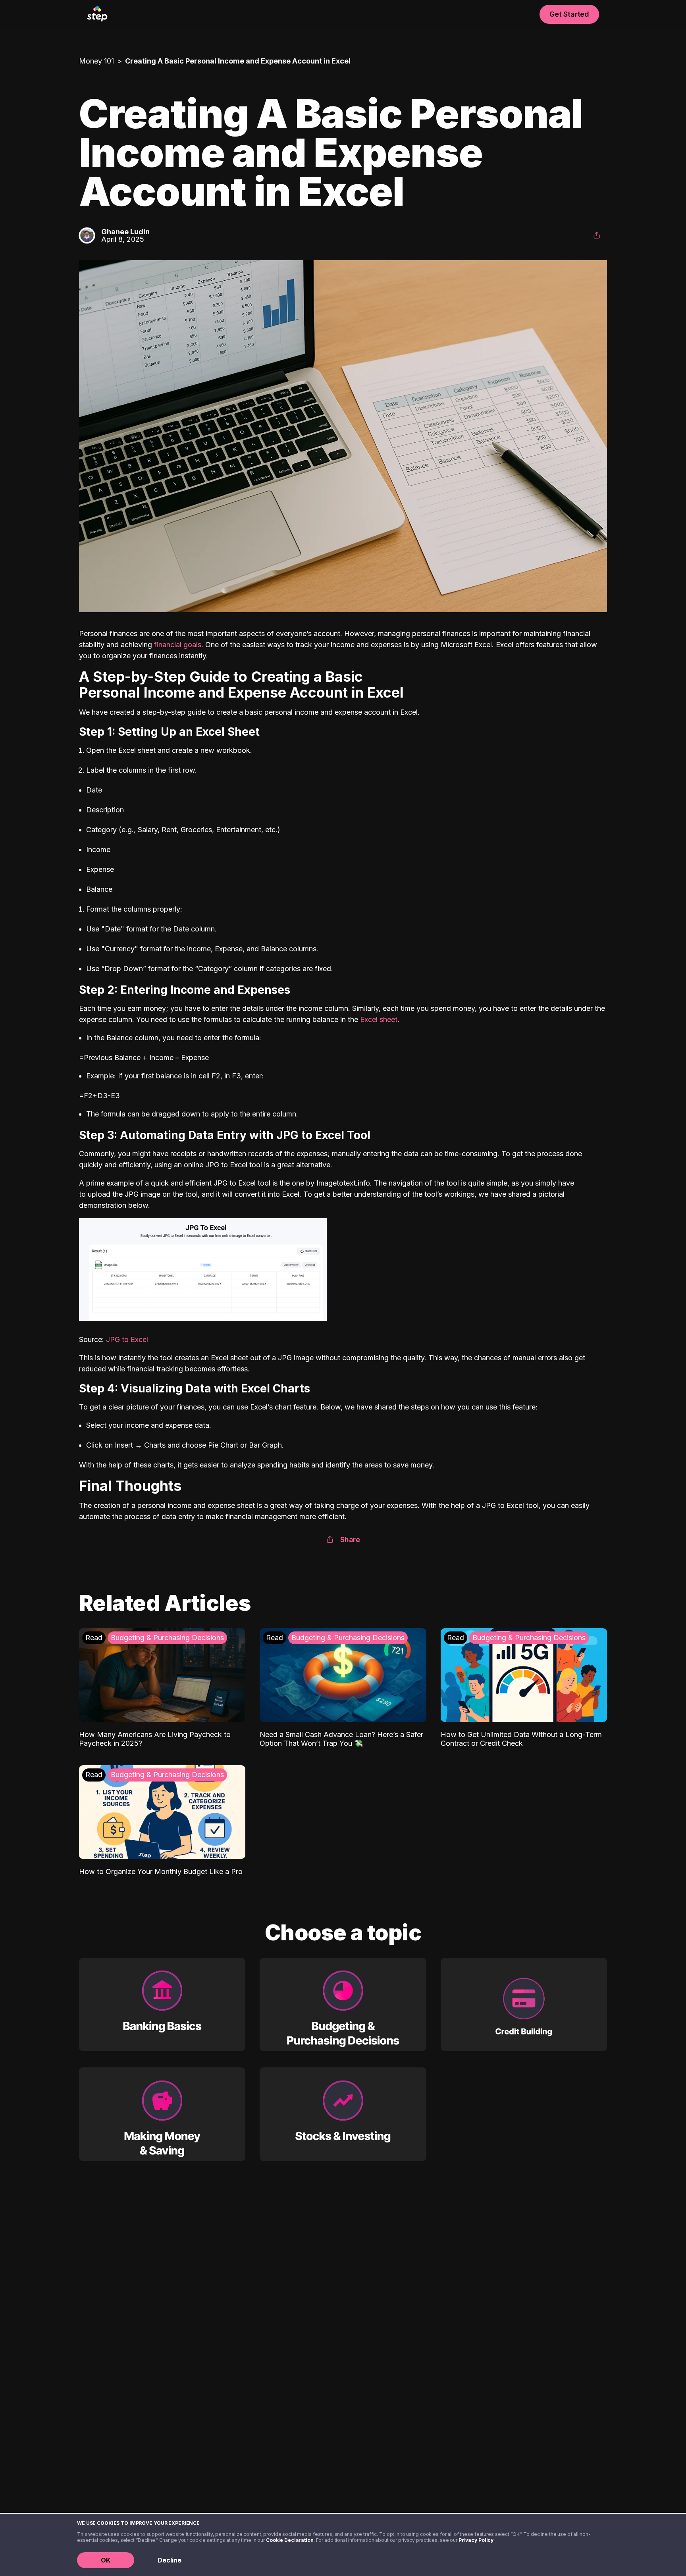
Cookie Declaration (290, 2540)
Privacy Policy (476, 2540)
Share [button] (350, 1540)
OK (106, 2560)
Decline (170, 2560)
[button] (597, 235)
